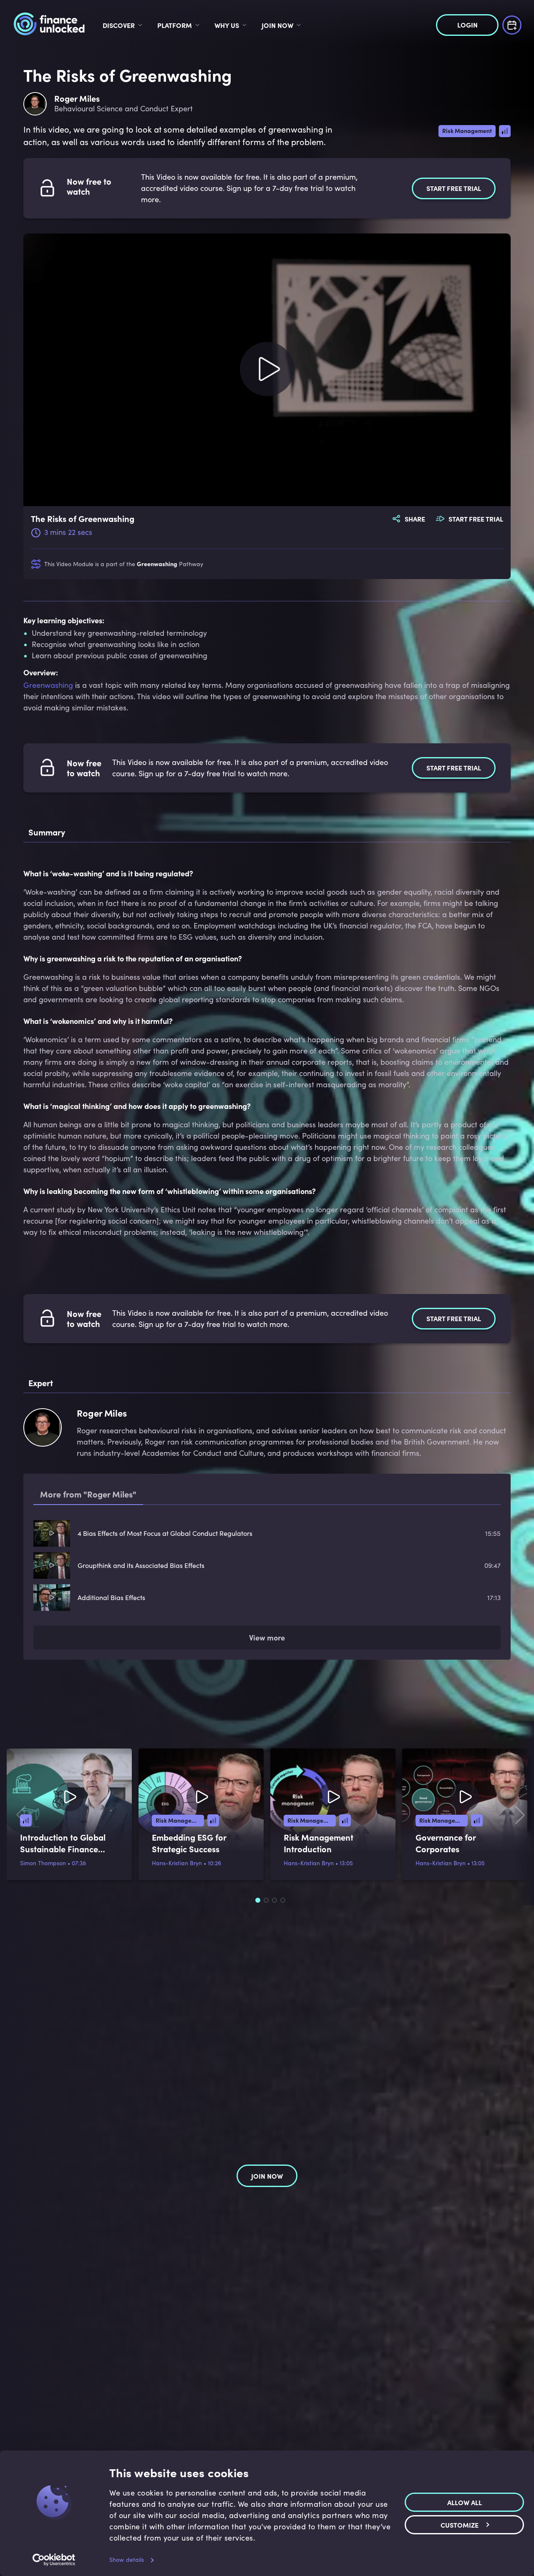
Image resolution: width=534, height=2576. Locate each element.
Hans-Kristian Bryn (177, 1863)
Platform (175, 25)
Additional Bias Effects (111, 1597)
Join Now (277, 25)
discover (119, 25)
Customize (460, 2524)
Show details (127, 2560)
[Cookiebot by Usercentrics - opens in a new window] (54, 2560)
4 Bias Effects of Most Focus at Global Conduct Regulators (165, 1533)
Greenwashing (157, 564)
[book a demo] (512, 24)
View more (267, 1637)
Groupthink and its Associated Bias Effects (141, 1565)
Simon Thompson (43, 1863)
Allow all (465, 2502)
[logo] (49, 25)
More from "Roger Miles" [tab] (88, 1494)
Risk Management (467, 130)
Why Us (227, 25)
